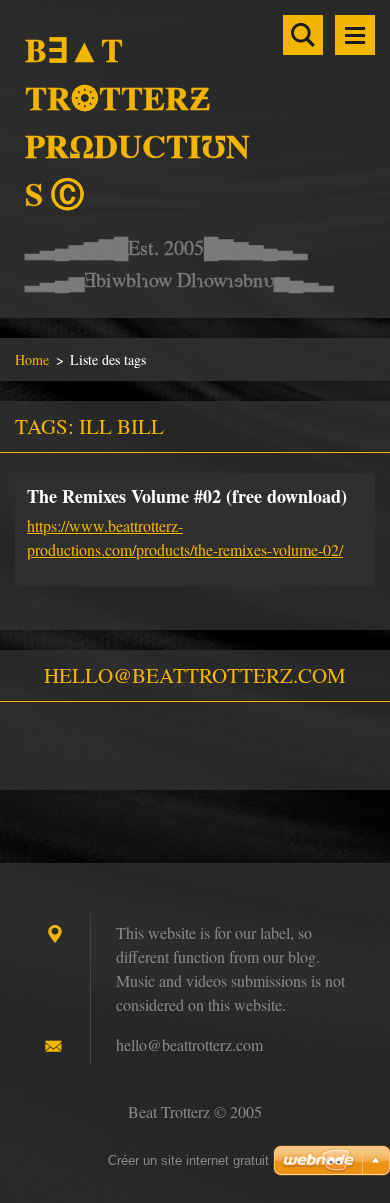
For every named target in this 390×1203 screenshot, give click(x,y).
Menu (355, 35)
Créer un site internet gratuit (188, 1160)
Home (32, 359)
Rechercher (303, 35)
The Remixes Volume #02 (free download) (187, 496)
